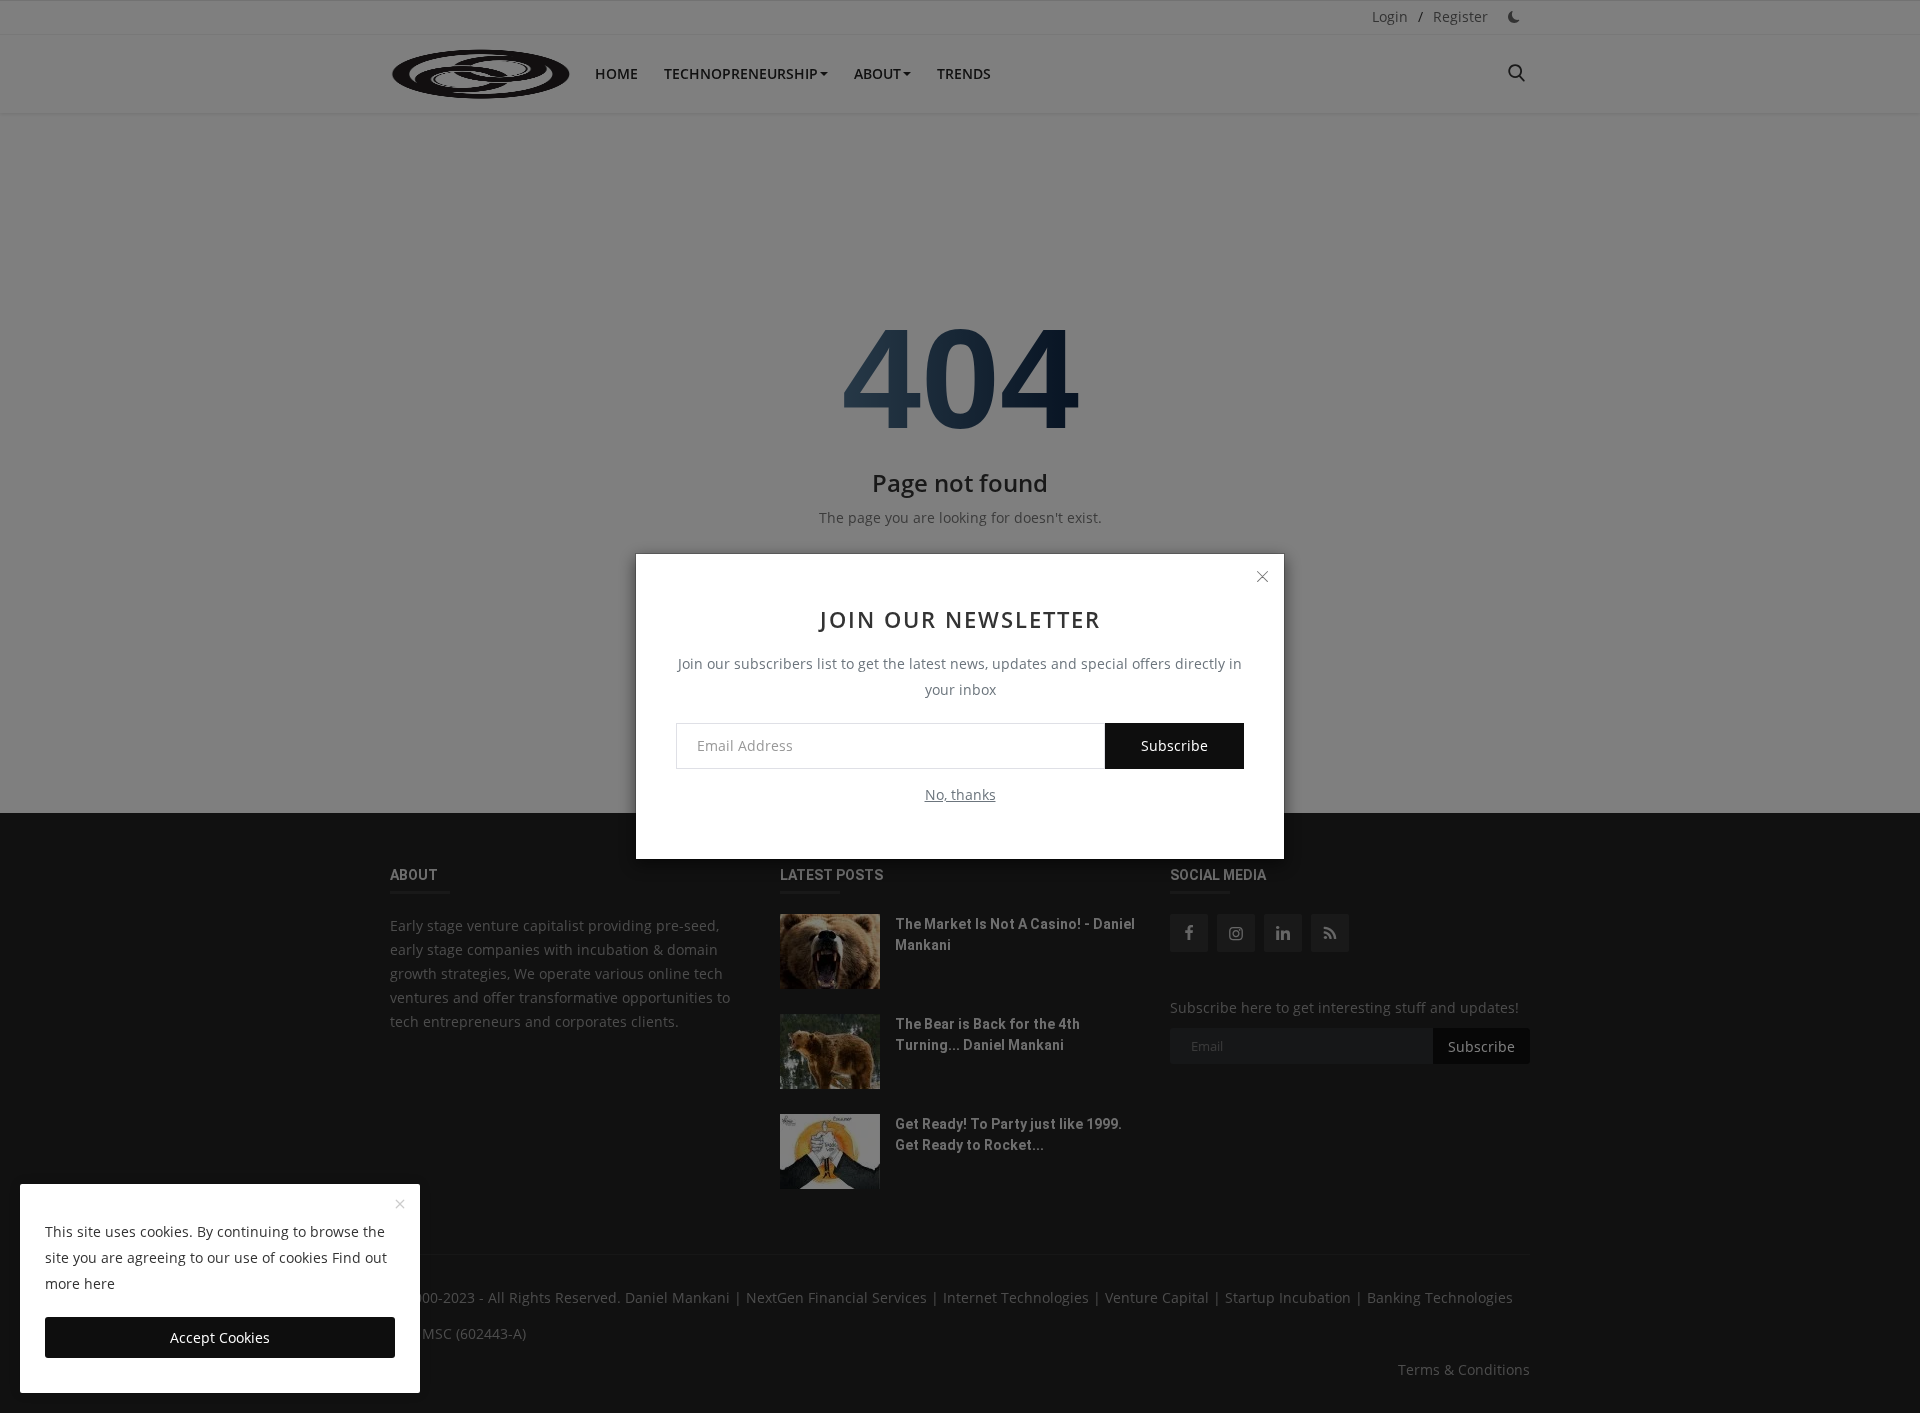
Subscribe (1174, 745)
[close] (1262, 576)
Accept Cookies (220, 1337)
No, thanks (960, 794)
